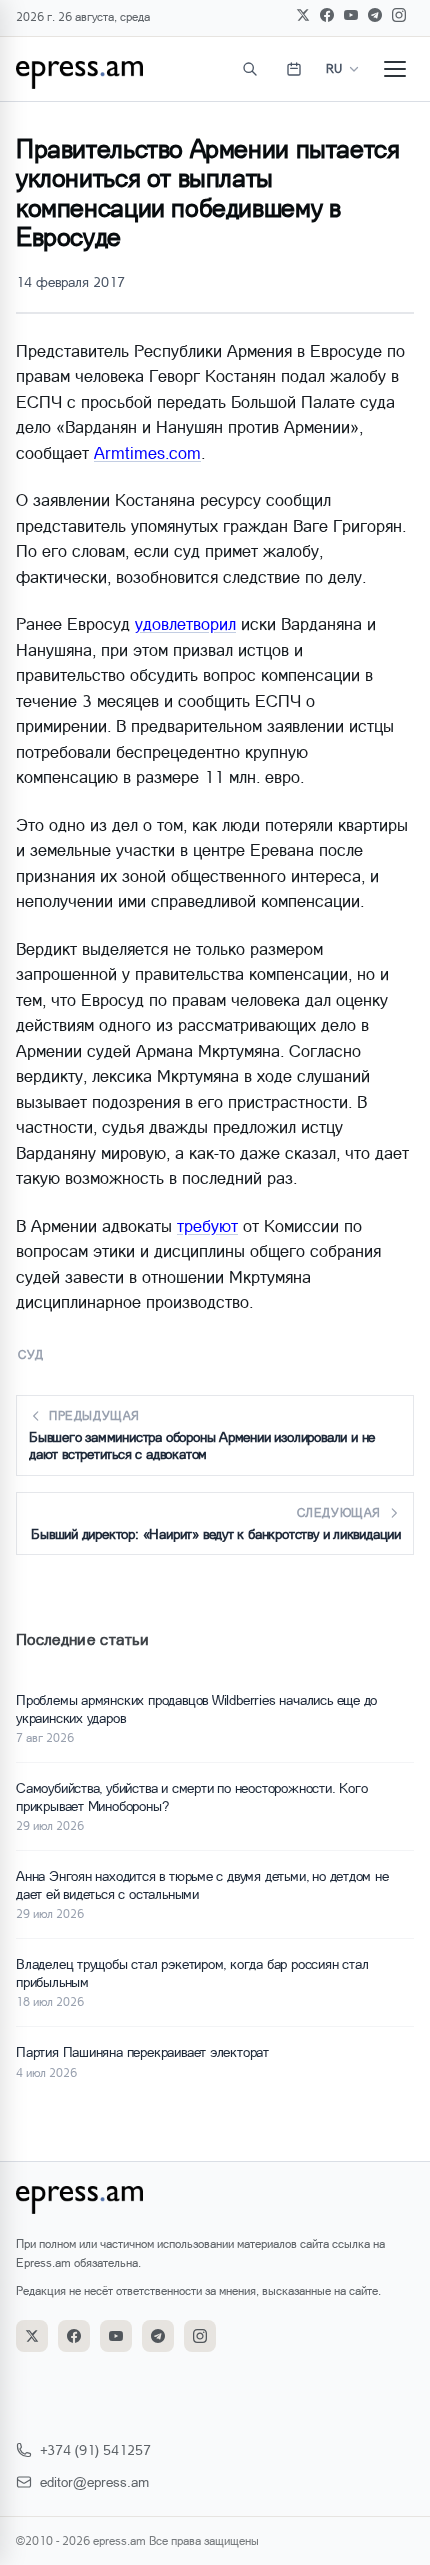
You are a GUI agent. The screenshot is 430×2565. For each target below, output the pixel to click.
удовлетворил (185, 623)
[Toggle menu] (395, 69)
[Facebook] (327, 15)
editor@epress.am (94, 2481)
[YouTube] (351, 15)
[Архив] (294, 69)
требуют (207, 1225)
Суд (31, 1354)
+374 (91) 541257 (95, 2449)
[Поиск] (250, 69)
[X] (303, 15)
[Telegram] (375, 15)
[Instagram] (399, 15)
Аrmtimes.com (147, 452)
